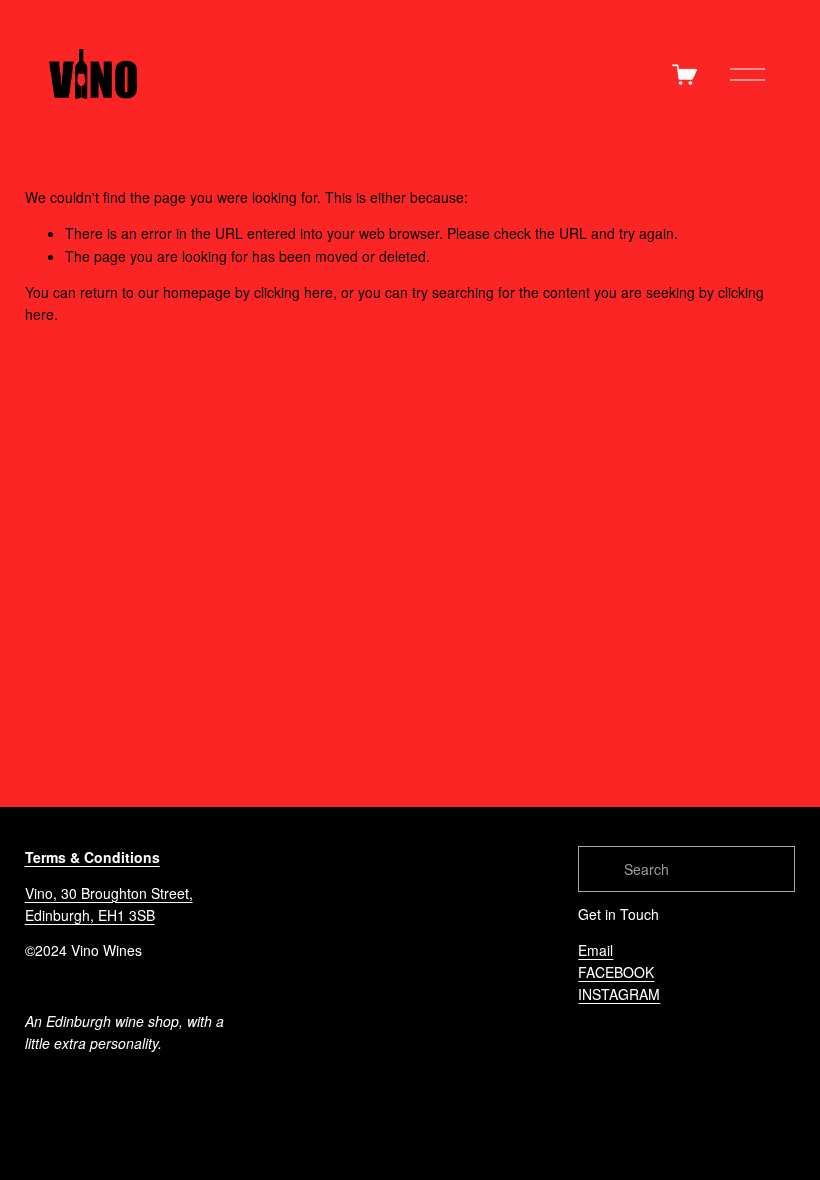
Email (595, 950)
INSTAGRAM (619, 994)
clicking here (293, 292)
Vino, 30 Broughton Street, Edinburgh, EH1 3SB (109, 904)
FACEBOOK (616, 972)
